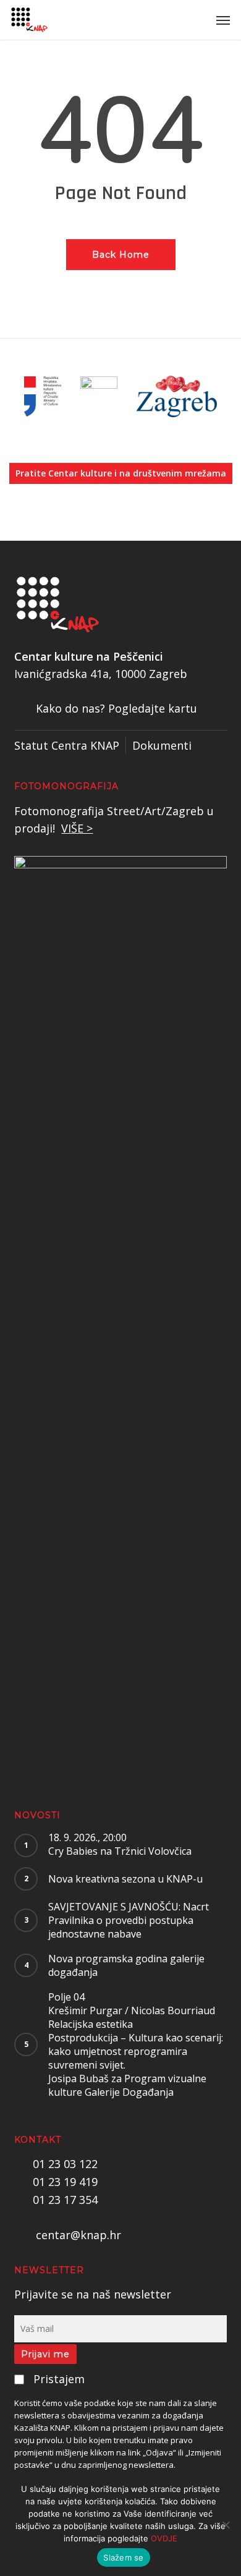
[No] (226, 2525)
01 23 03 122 (65, 2164)
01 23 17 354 (65, 2200)
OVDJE (164, 2538)
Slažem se (123, 2557)
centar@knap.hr (78, 2235)
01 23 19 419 (65, 2182)
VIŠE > (77, 828)
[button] (223, 20)
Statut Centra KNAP (67, 745)
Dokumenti (162, 745)
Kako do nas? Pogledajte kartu (116, 708)
